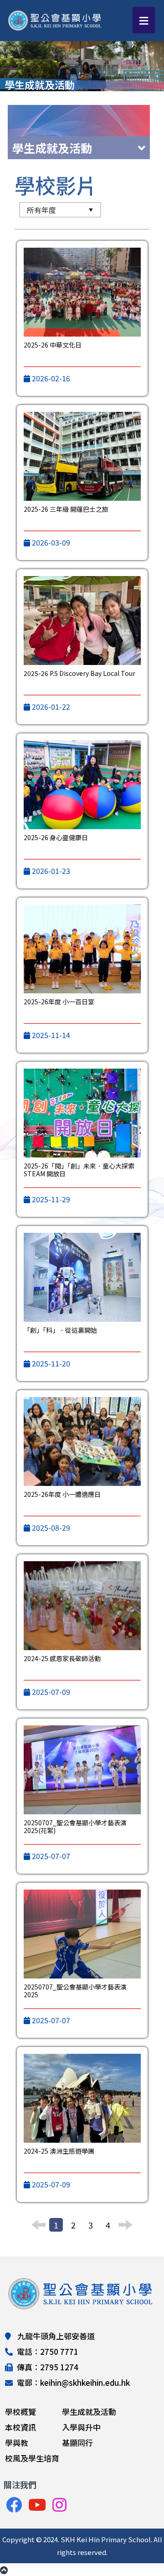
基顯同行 (77, 2443)
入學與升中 (81, 2427)
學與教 (17, 2443)
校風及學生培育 (32, 2458)
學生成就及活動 (89, 2412)
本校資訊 (20, 2427)
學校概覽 (20, 2412)
